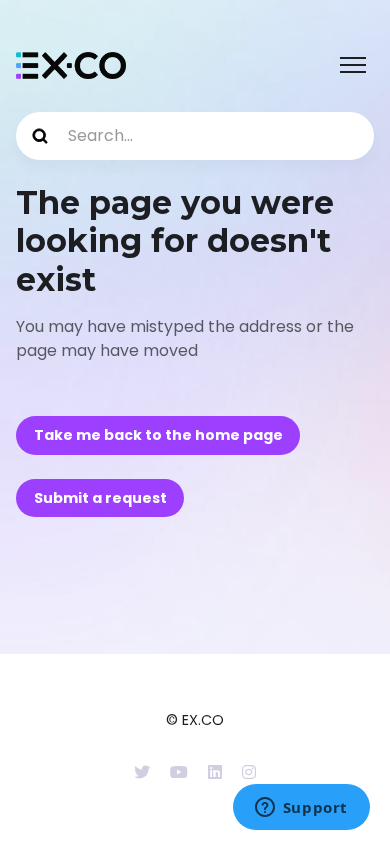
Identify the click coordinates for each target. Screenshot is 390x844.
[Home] (71, 65)
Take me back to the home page (158, 435)
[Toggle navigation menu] (353, 65)
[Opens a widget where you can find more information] (301, 809)
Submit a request (100, 498)
